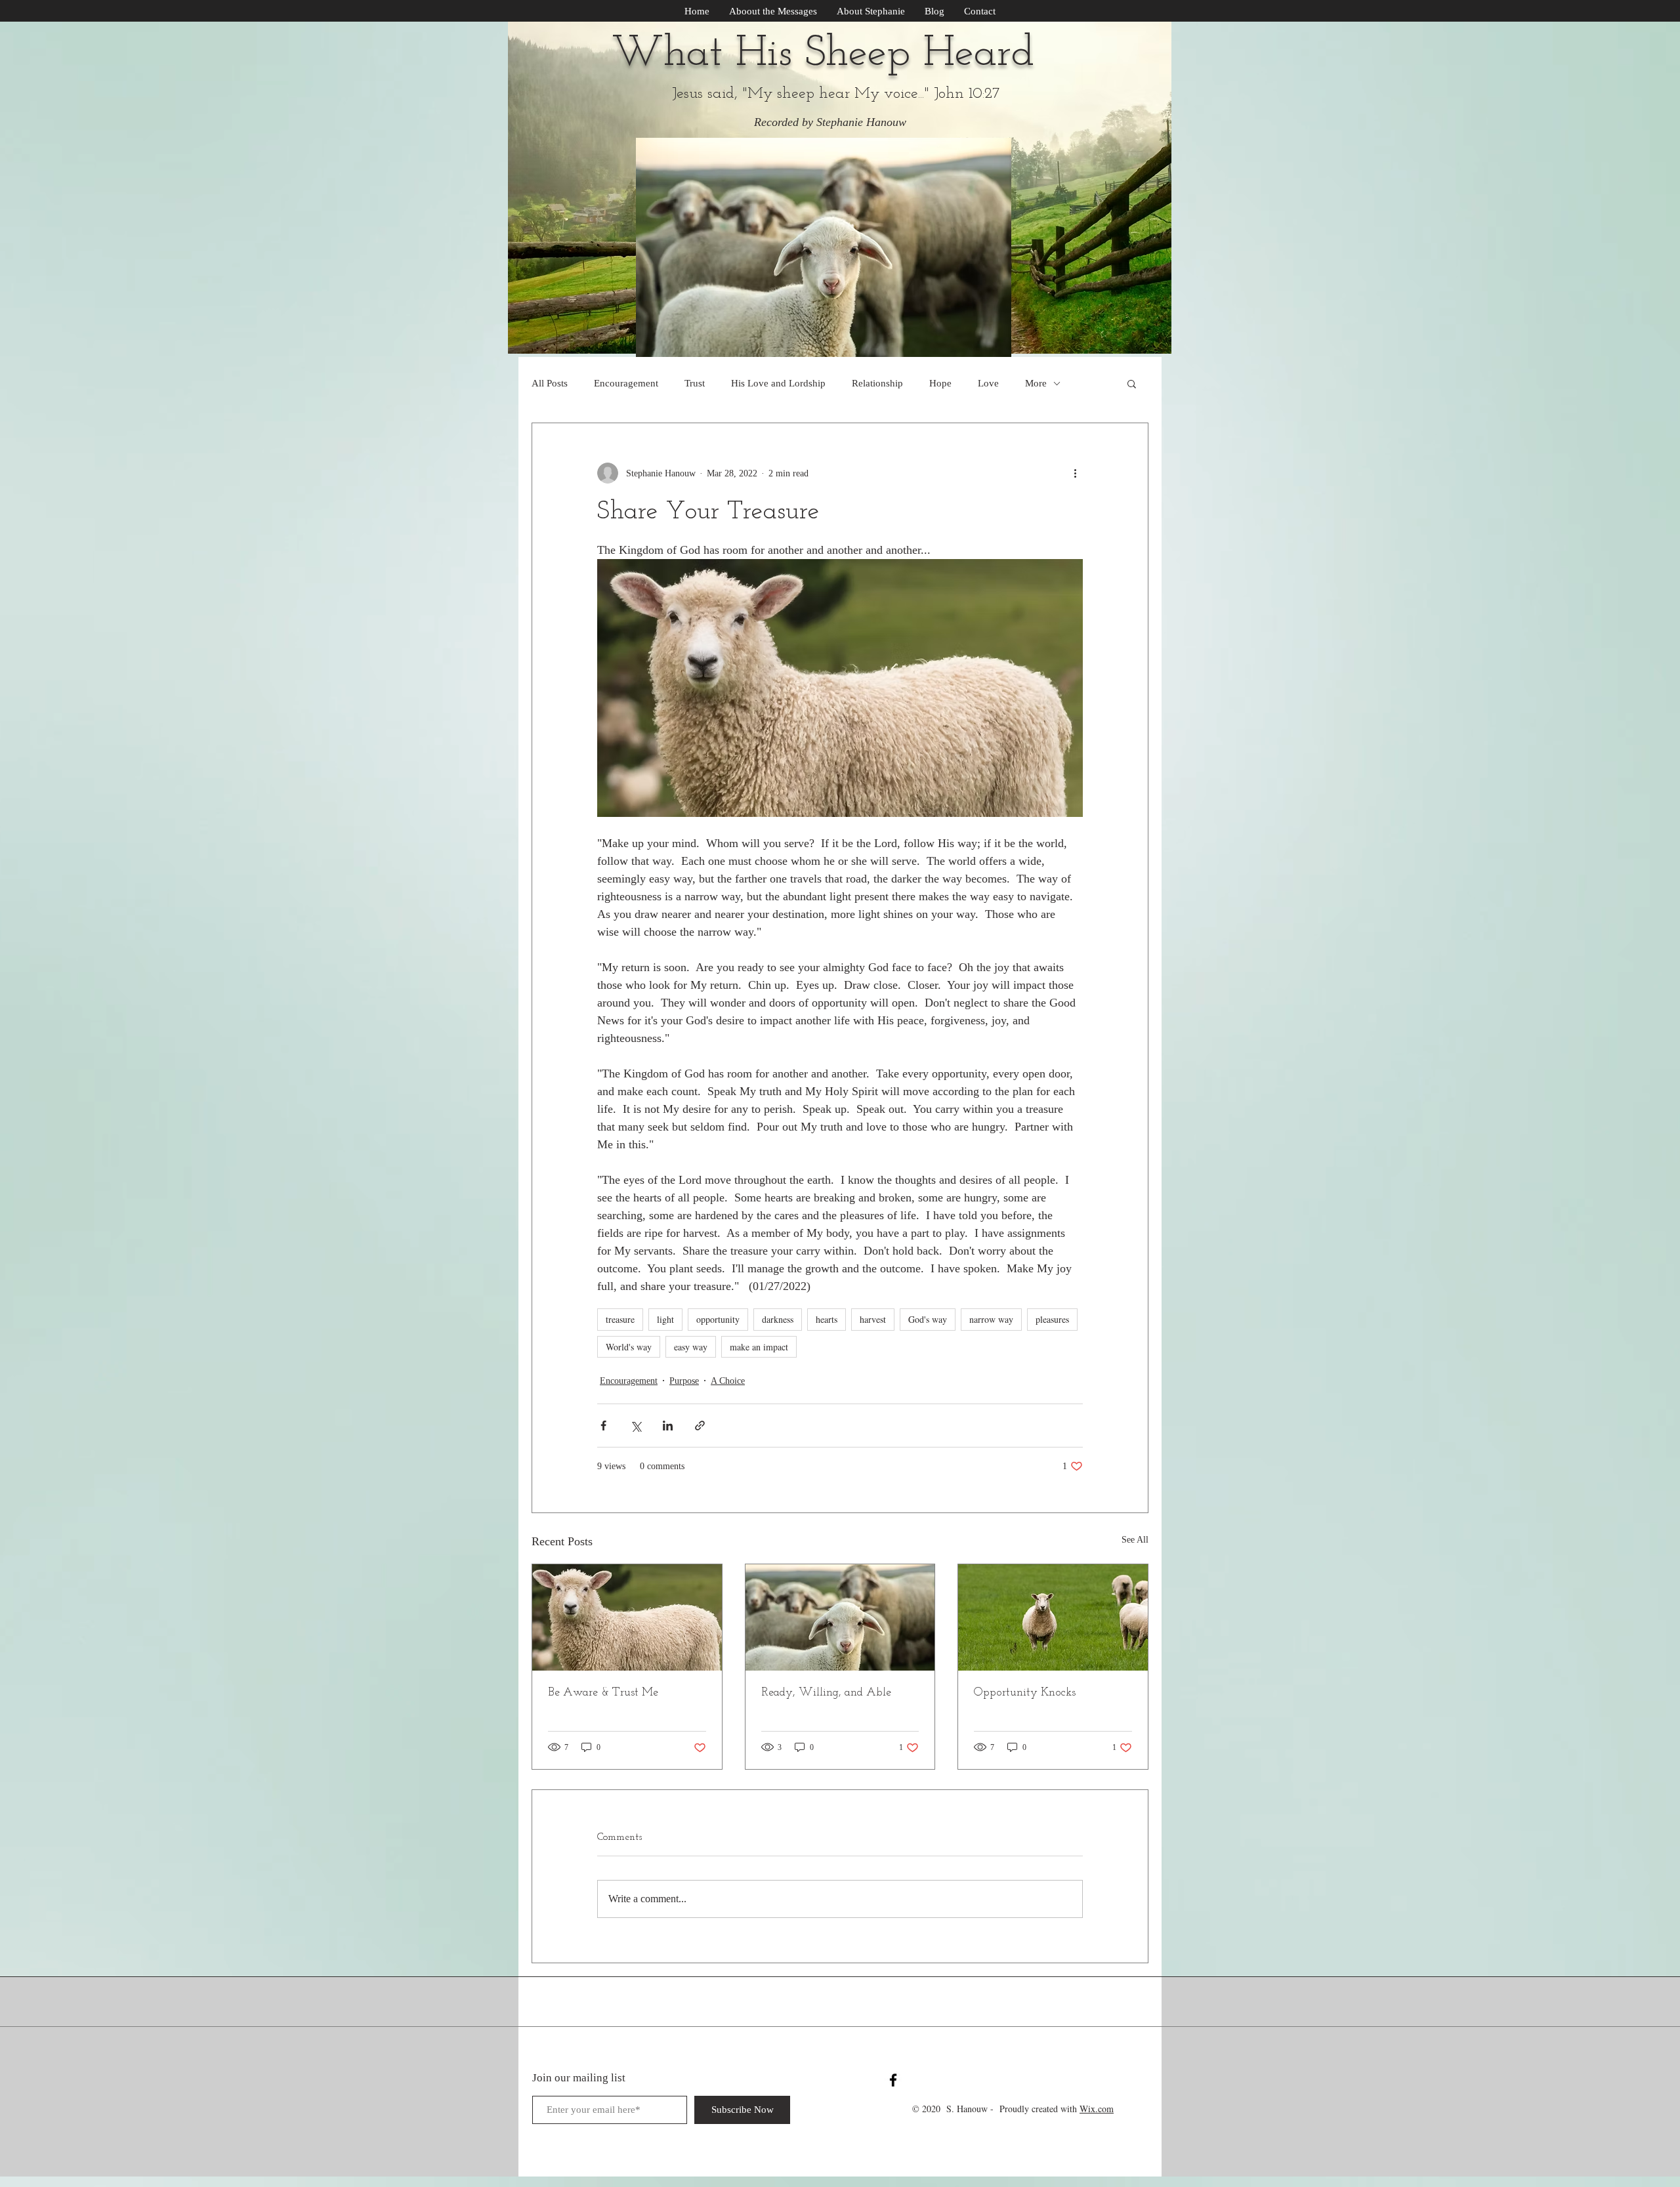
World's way (629, 1347)
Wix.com (1097, 2109)
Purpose (684, 1381)
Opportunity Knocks (1025, 1693)
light (665, 1319)
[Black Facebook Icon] (893, 2080)
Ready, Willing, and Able (826, 1693)
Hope (940, 383)
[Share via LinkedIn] (668, 1426)
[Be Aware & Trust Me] (627, 1617)
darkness (778, 1319)
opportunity (718, 1319)
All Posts (550, 383)
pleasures (1052, 1319)
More (1036, 383)
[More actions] (1075, 473)
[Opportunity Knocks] (1053, 1617)
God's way (928, 1319)
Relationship (877, 383)
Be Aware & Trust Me (603, 1693)
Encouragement (626, 383)
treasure (620, 1319)
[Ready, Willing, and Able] (840, 1617)
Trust (695, 383)
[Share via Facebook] (603, 1426)
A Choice (728, 1381)
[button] (1132, 383)
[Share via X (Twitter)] (636, 1426)
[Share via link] (700, 1426)
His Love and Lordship (778, 383)
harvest (873, 1319)
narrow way (991, 1319)
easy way (691, 1347)
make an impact (759, 1347)
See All (1135, 1540)
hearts (827, 1319)
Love (988, 383)
